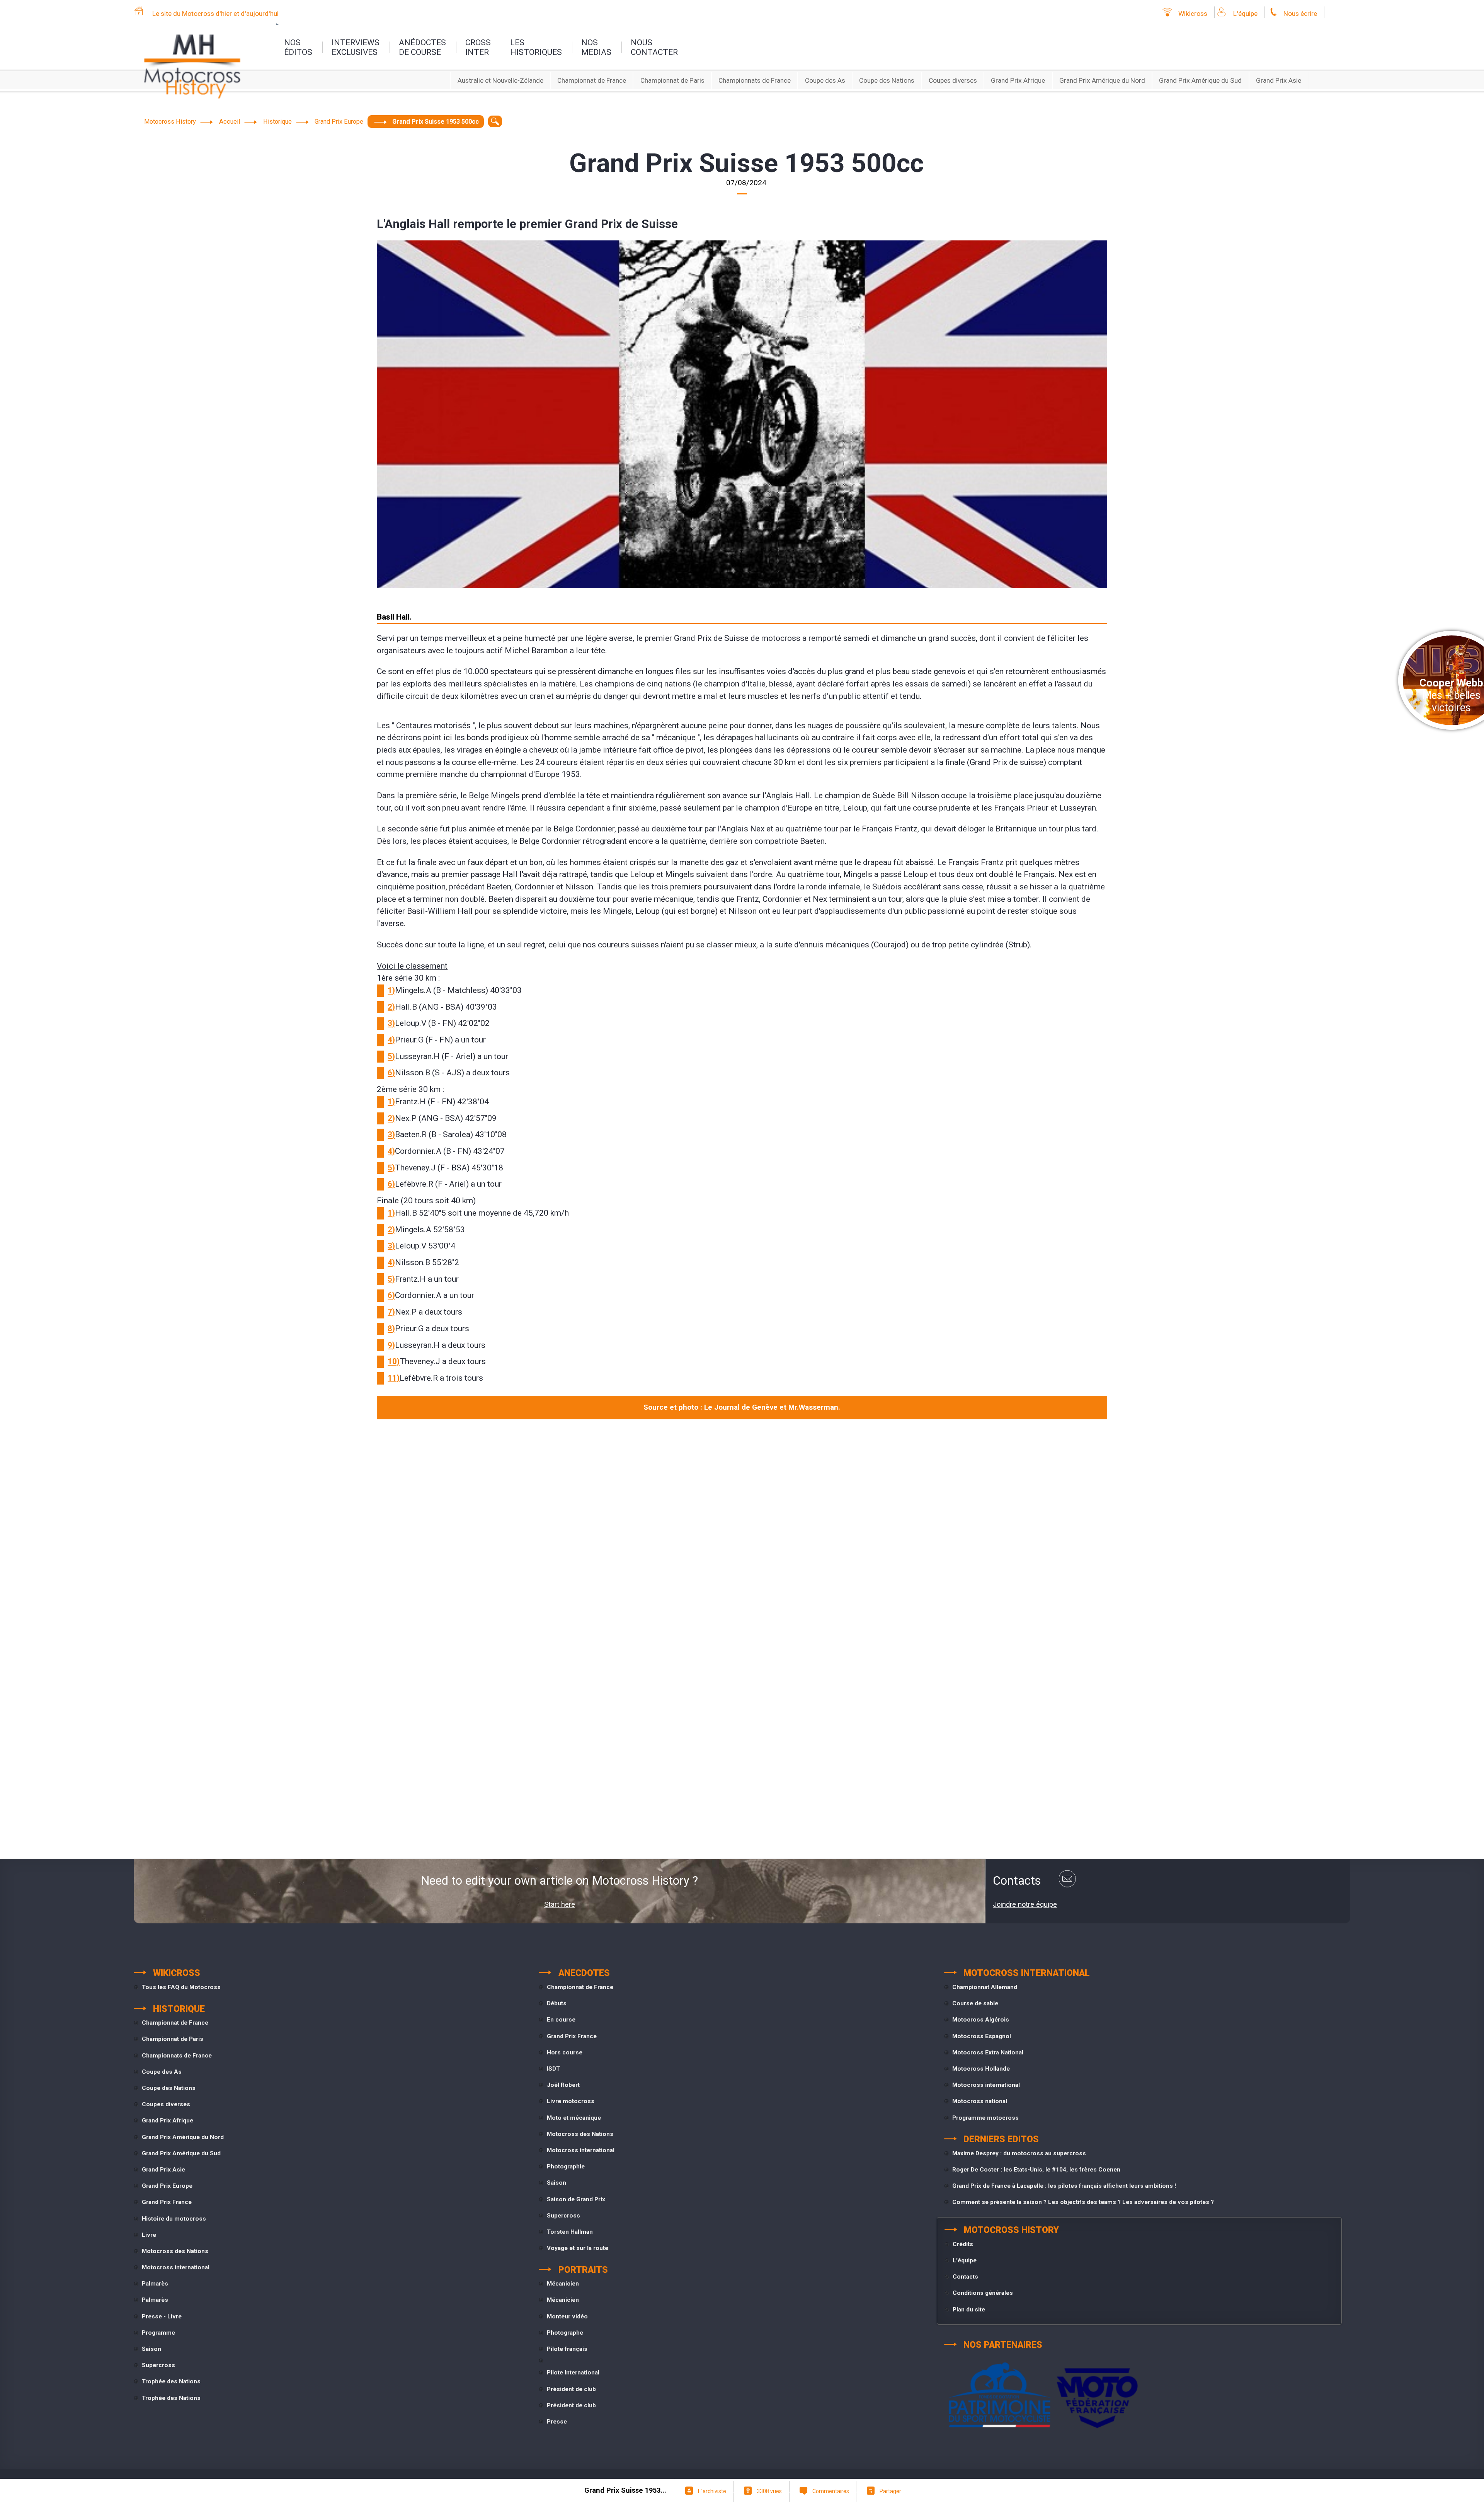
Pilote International (573, 2373)
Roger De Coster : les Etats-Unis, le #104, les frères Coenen (1036, 2170)
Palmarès (155, 2284)
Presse (557, 2422)
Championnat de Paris (672, 80)
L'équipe (1245, 14)
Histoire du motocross (174, 2219)
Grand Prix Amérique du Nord (1102, 80)
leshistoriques (536, 47)
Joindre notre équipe (1025, 1904)
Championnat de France (592, 80)
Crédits (963, 2244)
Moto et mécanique (574, 2118)
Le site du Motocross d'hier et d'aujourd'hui (215, 14)
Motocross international (176, 2267)
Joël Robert (563, 2085)
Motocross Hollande (981, 2069)
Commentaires (831, 2491)
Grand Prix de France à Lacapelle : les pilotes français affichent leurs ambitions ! (1064, 2186)
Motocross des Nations (175, 2251)
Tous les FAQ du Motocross (181, 1987)
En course (561, 2020)
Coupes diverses (953, 80)
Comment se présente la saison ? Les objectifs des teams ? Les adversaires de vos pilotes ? (1083, 2202)
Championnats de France (755, 80)
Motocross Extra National (988, 2052)
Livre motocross (571, 2101)
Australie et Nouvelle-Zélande (500, 80)
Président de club (571, 2389)
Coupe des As (825, 80)
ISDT (553, 2069)
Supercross (158, 2365)
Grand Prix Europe (167, 2186)
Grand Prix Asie (1279, 80)
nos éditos (298, 47)
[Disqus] (742, 1531)
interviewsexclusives (356, 47)
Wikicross (1193, 14)
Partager (890, 2491)
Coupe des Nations (887, 80)
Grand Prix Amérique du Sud (1200, 80)
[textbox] (495, 121)
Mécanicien (563, 2284)
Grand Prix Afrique (1018, 80)
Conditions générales (983, 2293)
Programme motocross (985, 2118)
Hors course (565, 2052)
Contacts (965, 2277)
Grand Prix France (167, 2202)
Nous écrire (1300, 14)
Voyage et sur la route (578, 2248)
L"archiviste (712, 2491)
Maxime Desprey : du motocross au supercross (1019, 2153)
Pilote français (567, 2349)
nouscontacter (654, 47)
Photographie (566, 2166)
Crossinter (478, 47)
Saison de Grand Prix (576, 2199)
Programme (158, 2333)
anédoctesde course (422, 47)
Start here (560, 1904)
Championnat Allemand (985, 1987)
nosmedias (596, 47)
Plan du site (969, 2310)
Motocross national (980, 2101)
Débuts (557, 2003)
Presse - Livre (162, 2316)
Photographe (565, 2333)
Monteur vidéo (567, 2316)
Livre (149, 2235)
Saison (151, 2349)
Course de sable (975, 2003)
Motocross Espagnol (982, 2036)
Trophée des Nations (171, 2381)
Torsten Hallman (570, 2232)
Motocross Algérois (981, 2020)
